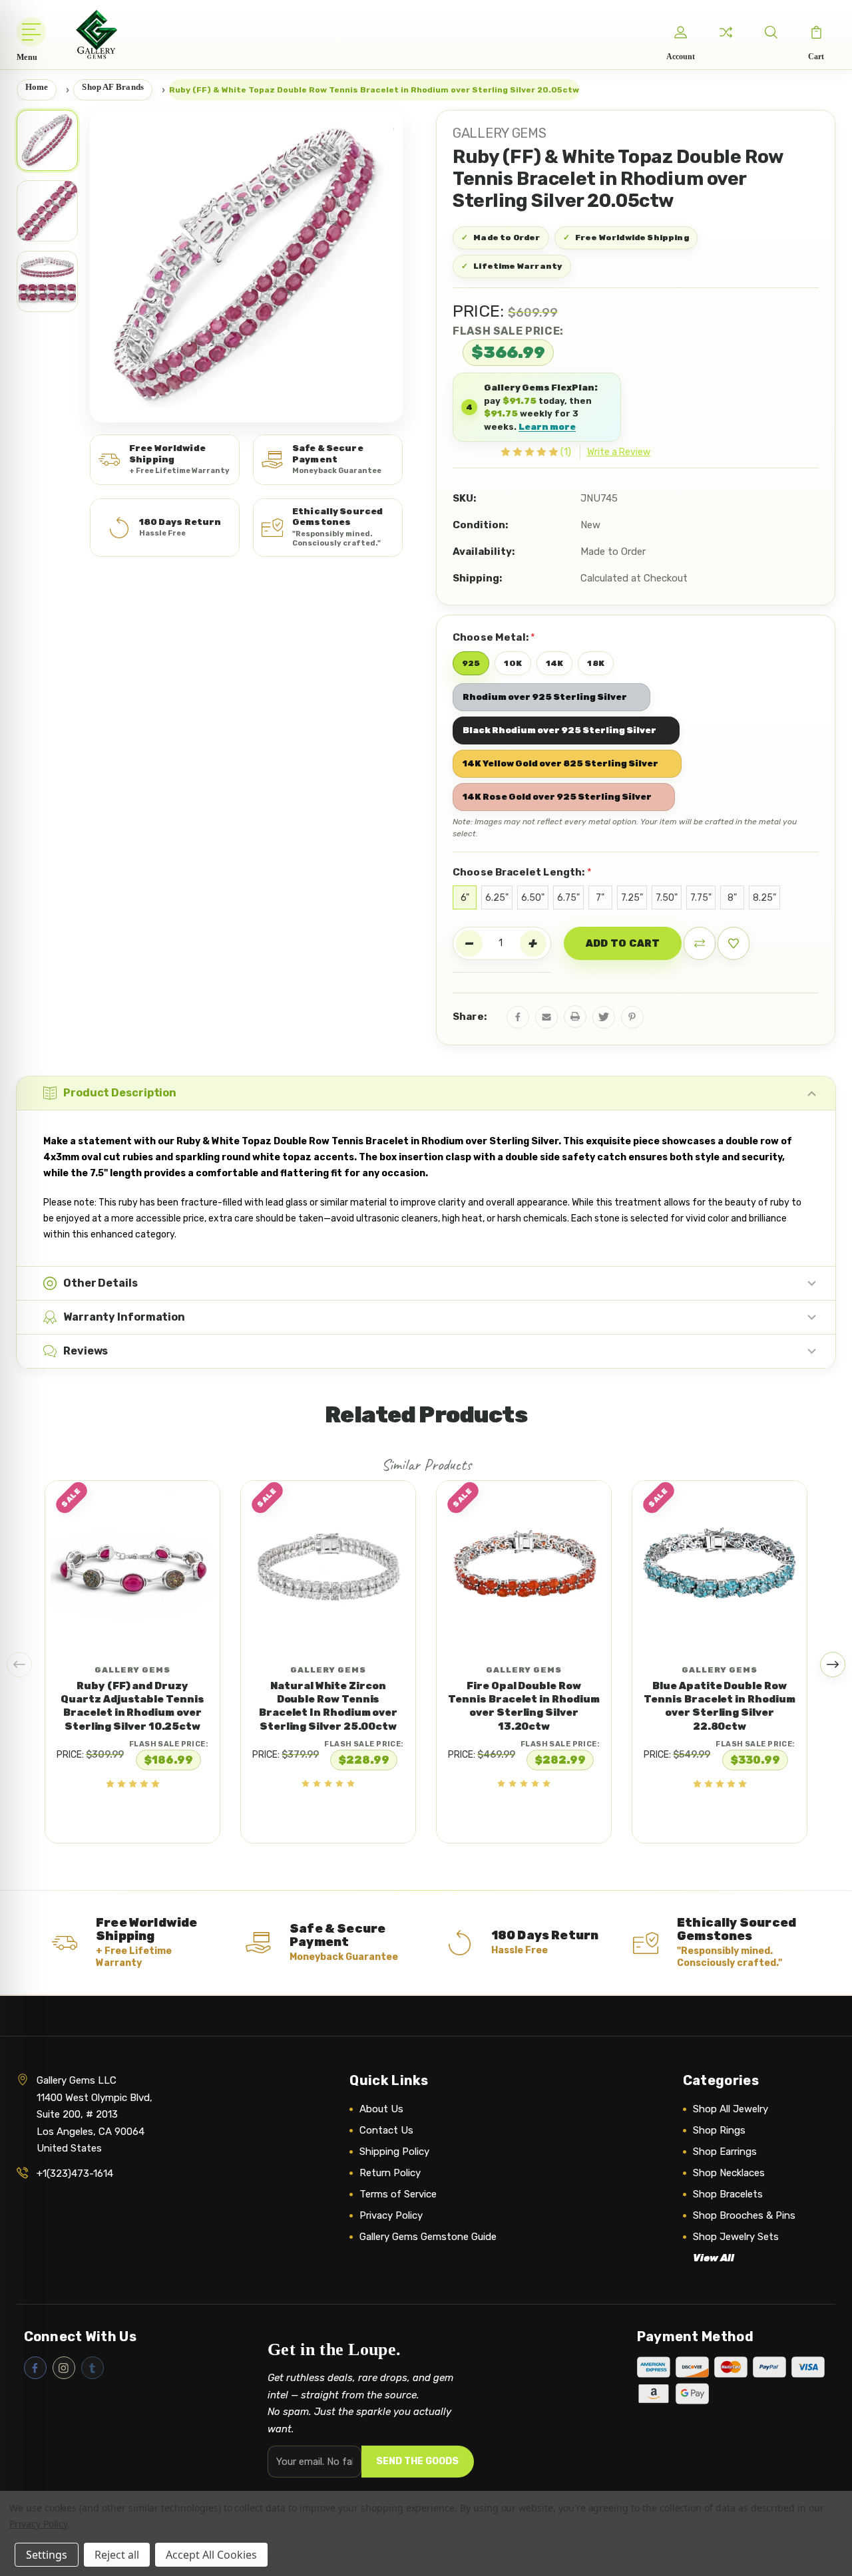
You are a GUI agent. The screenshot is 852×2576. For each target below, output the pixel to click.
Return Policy (390, 2173)
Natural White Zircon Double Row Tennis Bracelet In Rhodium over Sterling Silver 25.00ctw (328, 1706)
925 (471, 663)
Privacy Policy (391, 2215)
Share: (470, 1017)
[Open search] (771, 32)
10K (513, 663)
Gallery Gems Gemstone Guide (428, 2237)
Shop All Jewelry (731, 2109)
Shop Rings (719, 2130)
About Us (381, 2109)
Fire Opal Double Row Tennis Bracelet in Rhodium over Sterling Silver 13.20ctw (524, 1706)
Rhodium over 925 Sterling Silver (545, 697)
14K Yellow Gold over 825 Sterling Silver (560, 763)
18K (595, 663)
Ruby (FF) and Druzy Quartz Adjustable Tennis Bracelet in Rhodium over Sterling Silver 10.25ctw (132, 1706)
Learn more (547, 427)
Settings (47, 2555)
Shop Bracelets (728, 2194)
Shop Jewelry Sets (736, 2237)
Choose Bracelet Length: (522, 872)
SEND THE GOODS (417, 2461)
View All (714, 2258)
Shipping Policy (394, 2152)
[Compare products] (726, 32)
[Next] (833, 1665)
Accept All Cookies (211, 2555)
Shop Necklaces (729, 2173)
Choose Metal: (494, 637)
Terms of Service (398, 2194)
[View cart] (816, 32)
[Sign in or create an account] (680, 32)
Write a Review (619, 452)
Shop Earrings (725, 2152)
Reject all (117, 2555)
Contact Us (386, 2130)
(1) (566, 452)
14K (554, 663)
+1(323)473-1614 (75, 2173)
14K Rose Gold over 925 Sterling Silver (557, 797)
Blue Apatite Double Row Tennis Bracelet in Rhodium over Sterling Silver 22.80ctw (719, 1706)
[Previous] (19, 1665)
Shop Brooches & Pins (744, 2215)
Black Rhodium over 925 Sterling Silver (559, 730)
